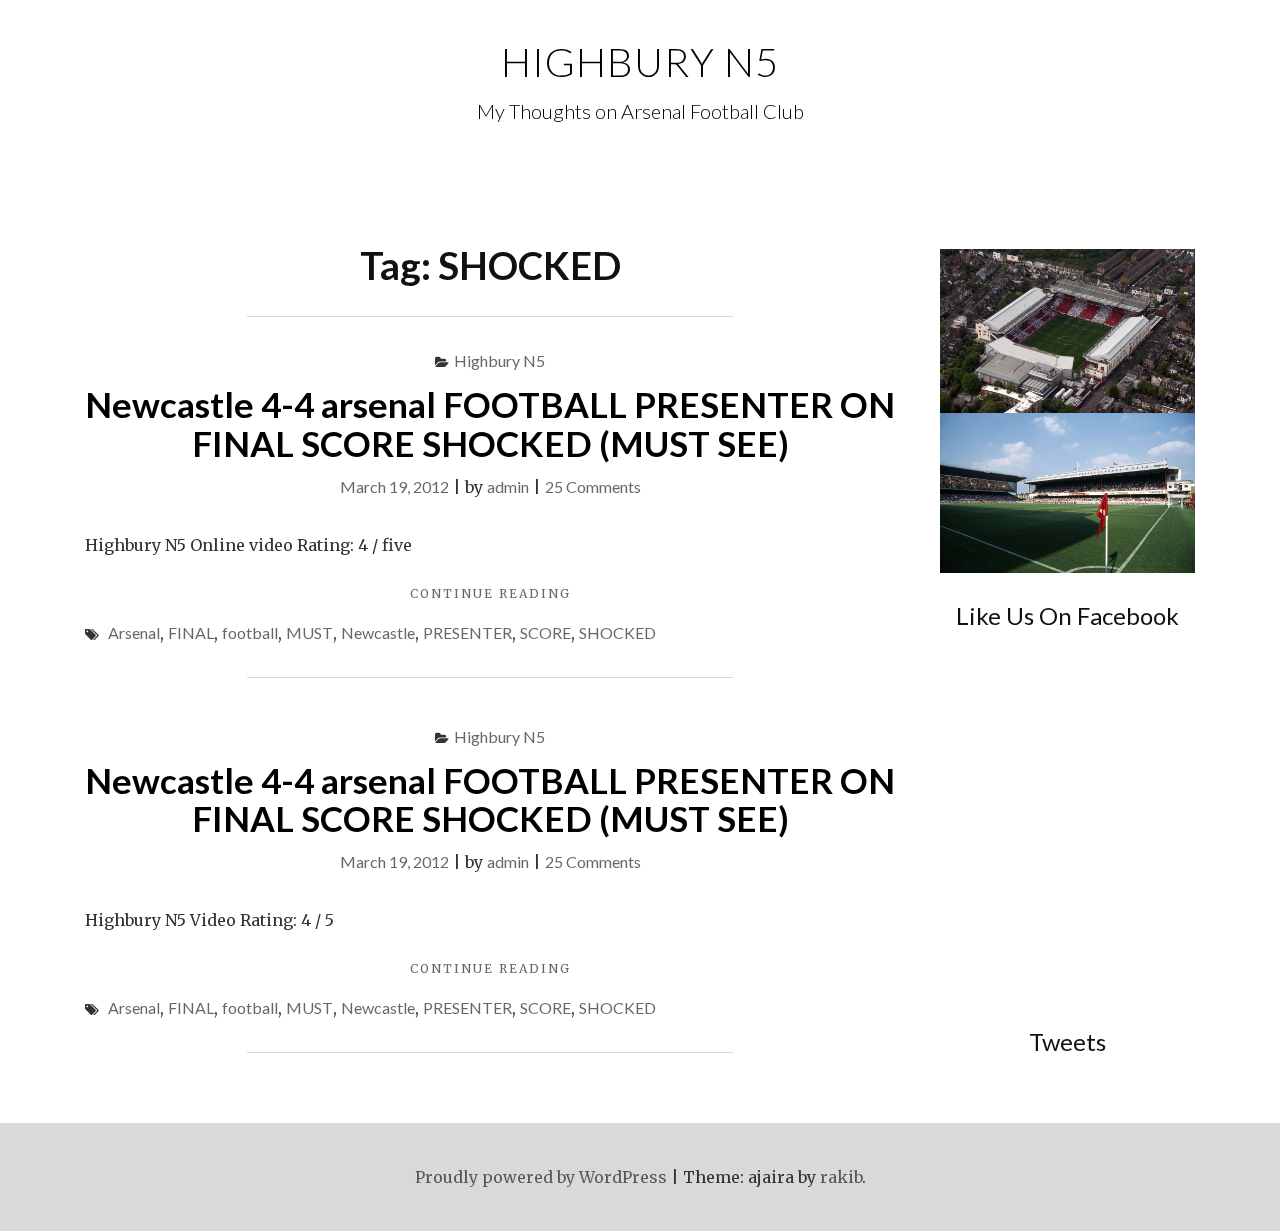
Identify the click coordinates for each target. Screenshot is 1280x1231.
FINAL (191, 632)
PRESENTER (467, 632)
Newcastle (378, 632)
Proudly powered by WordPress (541, 1177)
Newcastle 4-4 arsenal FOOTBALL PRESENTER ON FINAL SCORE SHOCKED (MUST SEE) (490, 423)
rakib (841, 1177)
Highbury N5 (640, 62)
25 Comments (593, 486)
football (250, 632)
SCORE (545, 632)
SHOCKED (617, 632)
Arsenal (134, 632)
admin (508, 486)
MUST (309, 632)
